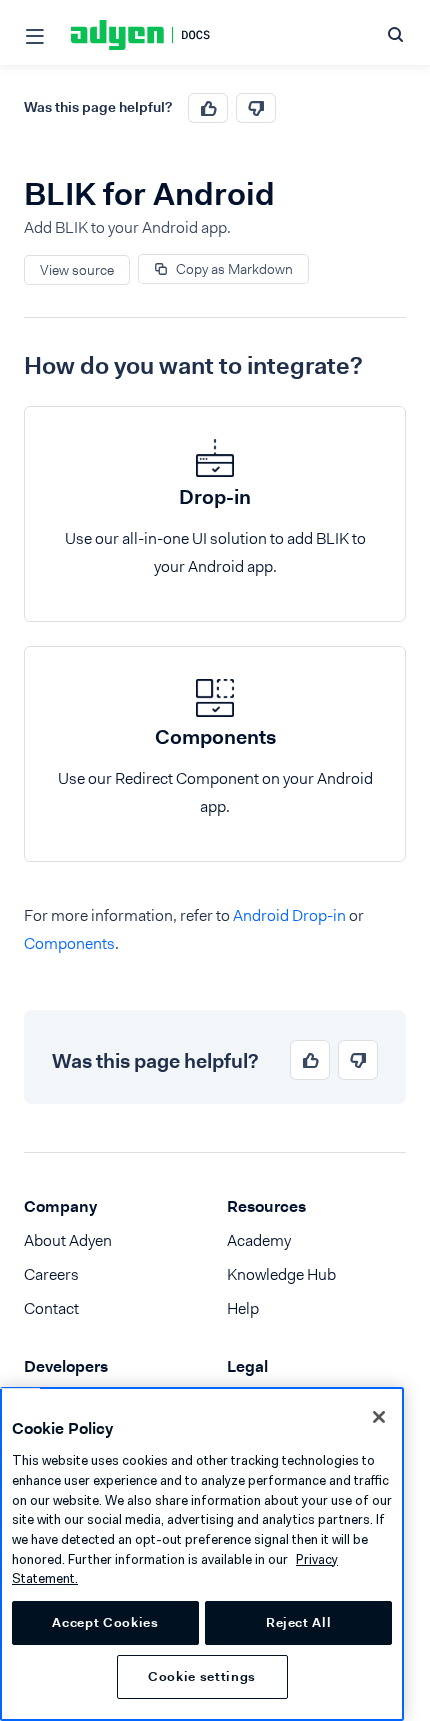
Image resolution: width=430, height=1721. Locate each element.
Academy (259, 1240)
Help (243, 1308)
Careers (51, 1274)
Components (69, 943)
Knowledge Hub (281, 1274)
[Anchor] (9, 366)
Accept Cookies (105, 1622)
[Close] (379, 1417)
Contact (51, 1308)
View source (77, 270)
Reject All (299, 1622)
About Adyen (68, 1240)
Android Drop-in (289, 915)
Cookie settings (202, 1676)
